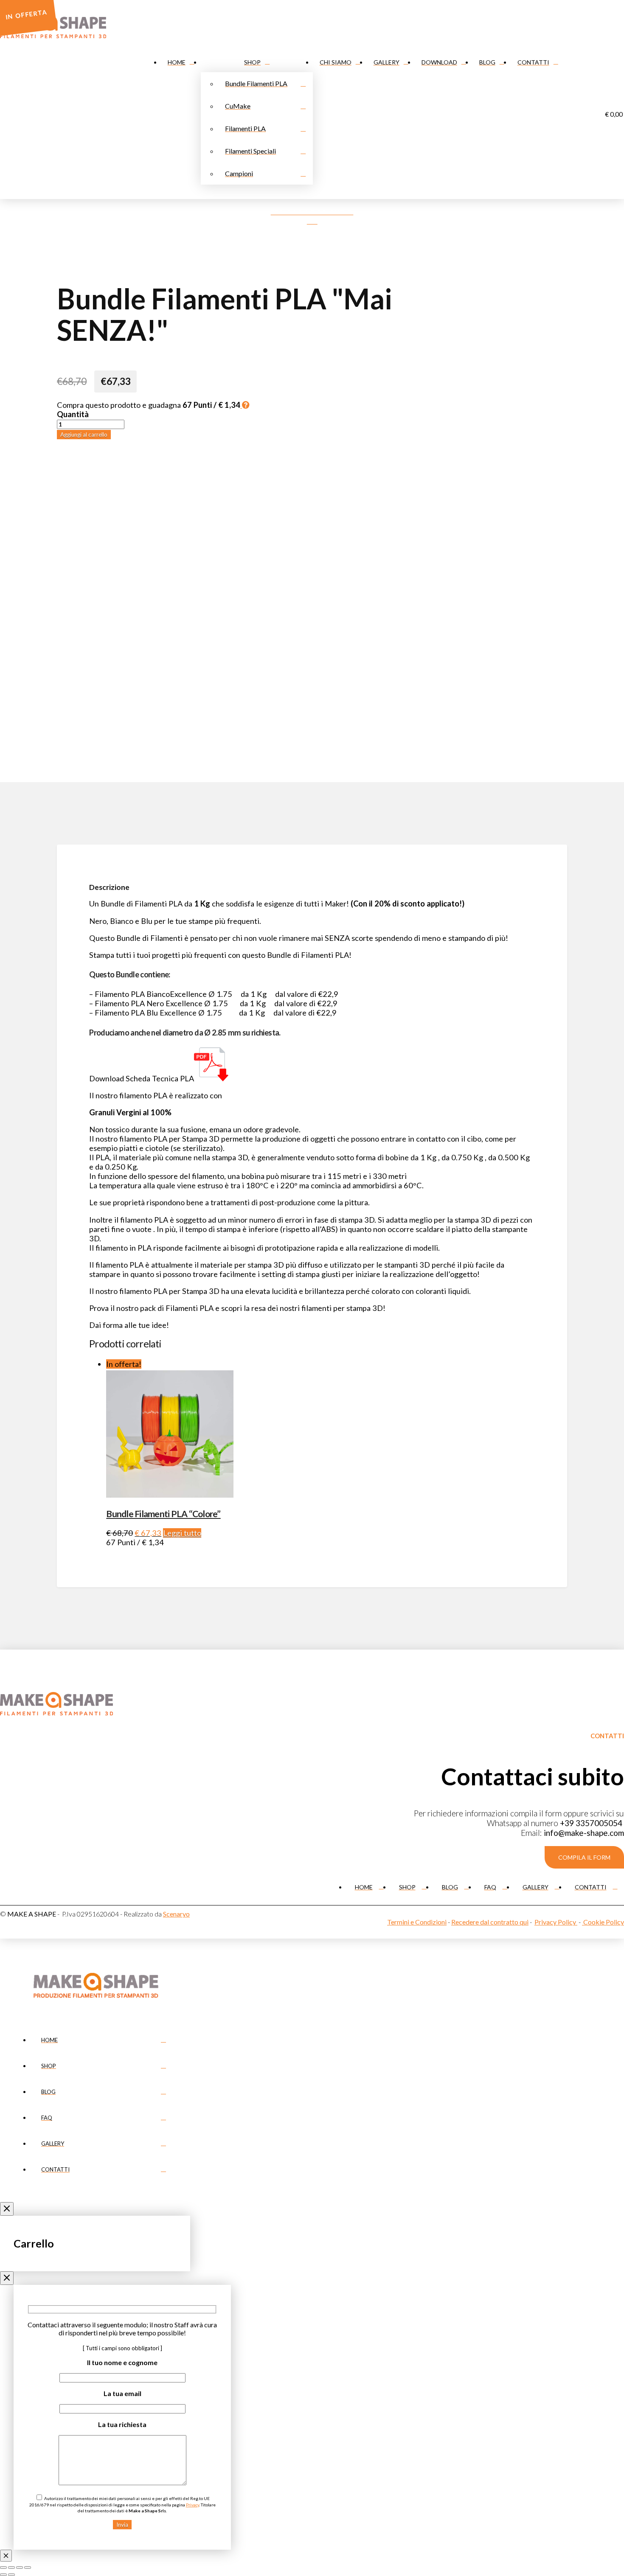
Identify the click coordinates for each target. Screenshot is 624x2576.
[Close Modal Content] (6, 2556)
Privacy (193, 2505)
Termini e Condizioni (417, 1922)
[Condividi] (20, 2568)
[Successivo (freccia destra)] (11, 2575)
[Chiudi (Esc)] (28, 2568)
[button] (584, 1857)
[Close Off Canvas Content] (7, 2209)
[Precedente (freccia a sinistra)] (3, 2575)
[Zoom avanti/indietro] (3, 2568)
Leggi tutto (182, 1533)
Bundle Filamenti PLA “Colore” (163, 1514)
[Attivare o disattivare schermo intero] (11, 2568)
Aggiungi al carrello (84, 435)
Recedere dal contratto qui (490, 1922)
